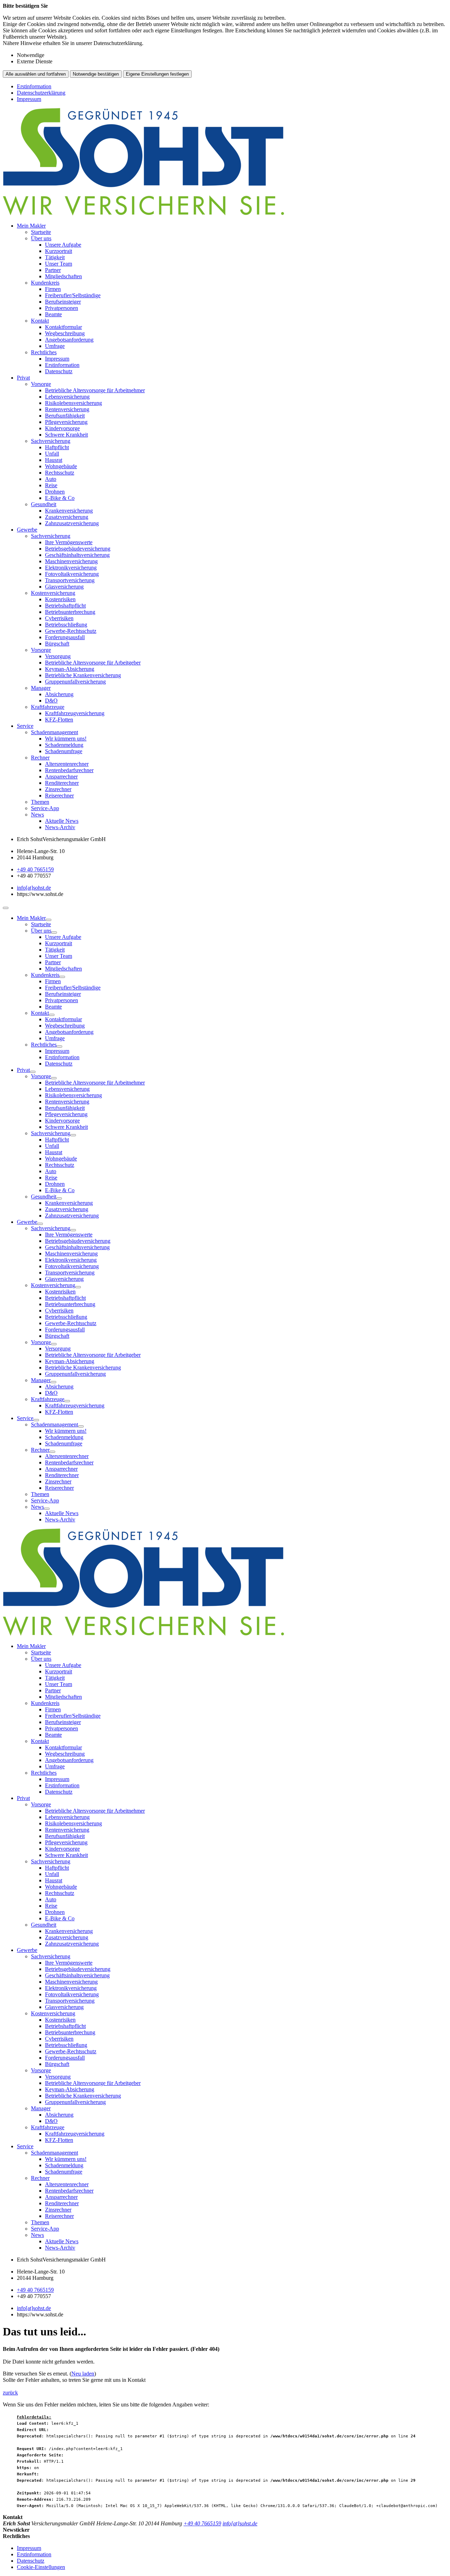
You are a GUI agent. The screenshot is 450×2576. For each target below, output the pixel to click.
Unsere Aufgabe (63, 245)
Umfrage (55, 346)
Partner (53, 270)
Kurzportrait (59, 251)
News (37, 815)
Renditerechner (62, 783)
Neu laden (83, 2374)
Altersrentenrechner (67, 764)
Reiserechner (59, 796)
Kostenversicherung (53, 593)
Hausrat (54, 460)
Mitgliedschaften (63, 276)
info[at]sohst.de (34, 888)
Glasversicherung (64, 587)
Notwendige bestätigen (96, 74)
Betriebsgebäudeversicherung (78, 549)
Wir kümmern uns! (66, 739)
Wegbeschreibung (65, 333)
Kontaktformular (63, 327)
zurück (10, 2393)
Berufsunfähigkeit (65, 416)
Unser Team (59, 264)
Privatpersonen (62, 308)
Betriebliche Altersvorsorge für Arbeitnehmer (95, 390)
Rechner (40, 758)
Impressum (29, 99)
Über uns (41, 238)
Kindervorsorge (62, 428)
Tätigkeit (55, 257)
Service (25, 726)
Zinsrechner (58, 789)
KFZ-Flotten (59, 720)
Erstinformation (34, 86)
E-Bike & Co (60, 498)
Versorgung (58, 656)
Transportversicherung (70, 580)
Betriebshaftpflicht (65, 606)
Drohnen (55, 492)
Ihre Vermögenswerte (69, 542)
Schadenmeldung (64, 745)
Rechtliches (44, 352)
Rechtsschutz (60, 473)
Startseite (41, 232)
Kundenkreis (45, 283)
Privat (23, 378)
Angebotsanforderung (69, 340)
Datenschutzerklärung (41, 93)
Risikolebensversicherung (73, 403)
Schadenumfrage (64, 751)
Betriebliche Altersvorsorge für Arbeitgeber (93, 663)
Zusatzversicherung (67, 517)
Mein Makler (31, 226)
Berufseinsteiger (63, 302)
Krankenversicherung (69, 511)
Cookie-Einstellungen (41, 2567)
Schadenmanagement (54, 732)
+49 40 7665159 (35, 869)
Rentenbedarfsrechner (69, 770)
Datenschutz (59, 371)
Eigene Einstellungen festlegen (157, 74)
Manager (41, 688)
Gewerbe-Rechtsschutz (71, 631)
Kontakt (40, 321)
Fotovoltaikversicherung (72, 574)
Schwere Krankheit (66, 435)
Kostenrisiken (60, 599)
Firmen (53, 289)
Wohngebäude (61, 466)
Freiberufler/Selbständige (73, 295)
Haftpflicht (57, 447)
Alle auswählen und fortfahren (36, 74)
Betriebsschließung (66, 625)
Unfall (52, 454)
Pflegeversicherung (66, 422)
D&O (51, 701)
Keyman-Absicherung (70, 669)
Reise (51, 485)
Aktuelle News (62, 821)
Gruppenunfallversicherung (75, 682)
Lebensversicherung (67, 397)
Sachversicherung (51, 441)
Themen (40, 802)
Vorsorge (41, 384)
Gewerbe (27, 530)
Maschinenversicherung (71, 561)
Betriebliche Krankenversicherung (83, 675)
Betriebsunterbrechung (70, 612)
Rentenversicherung (67, 409)
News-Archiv (60, 827)
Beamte (53, 314)
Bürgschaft (57, 644)
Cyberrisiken (59, 618)
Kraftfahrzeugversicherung (75, 713)
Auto (51, 479)
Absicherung (59, 694)
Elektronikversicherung (71, 568)
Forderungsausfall (65, 637)
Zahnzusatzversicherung (72, 523)
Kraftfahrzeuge (48, 707)
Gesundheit (44, 504)
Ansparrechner (61, 777)
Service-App (45, 808)
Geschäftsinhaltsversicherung (77, 555)
